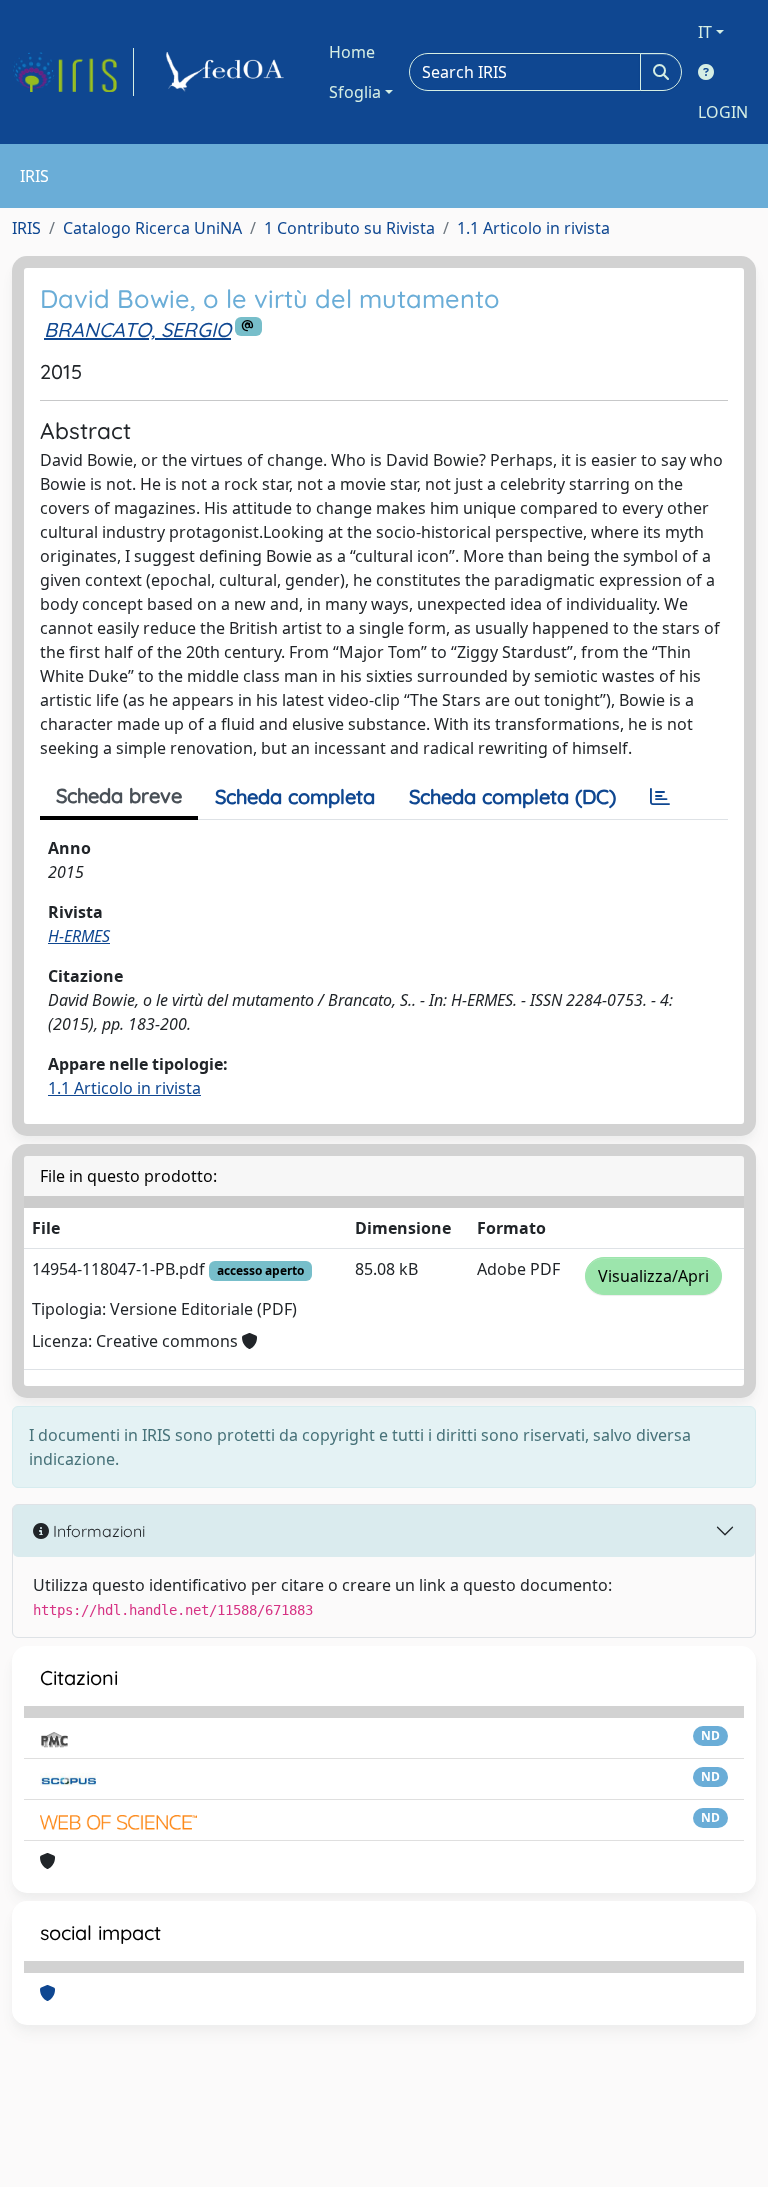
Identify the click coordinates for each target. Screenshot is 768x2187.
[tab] (660, 797)
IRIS (26, 228)
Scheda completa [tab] (295, 796)
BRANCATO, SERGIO (137, 329)
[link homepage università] (228, 72)
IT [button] (705, 32)
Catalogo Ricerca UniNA (152, 228)
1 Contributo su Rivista (349, 228)
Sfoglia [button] (355, 92)
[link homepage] (73, 72)
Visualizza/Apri (653, 1276)
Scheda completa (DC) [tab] (512, 796)
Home (352, 52)
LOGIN (723, 112)
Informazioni (97, 1531)
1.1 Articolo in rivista (533, 228)
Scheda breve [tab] (119, 795)
